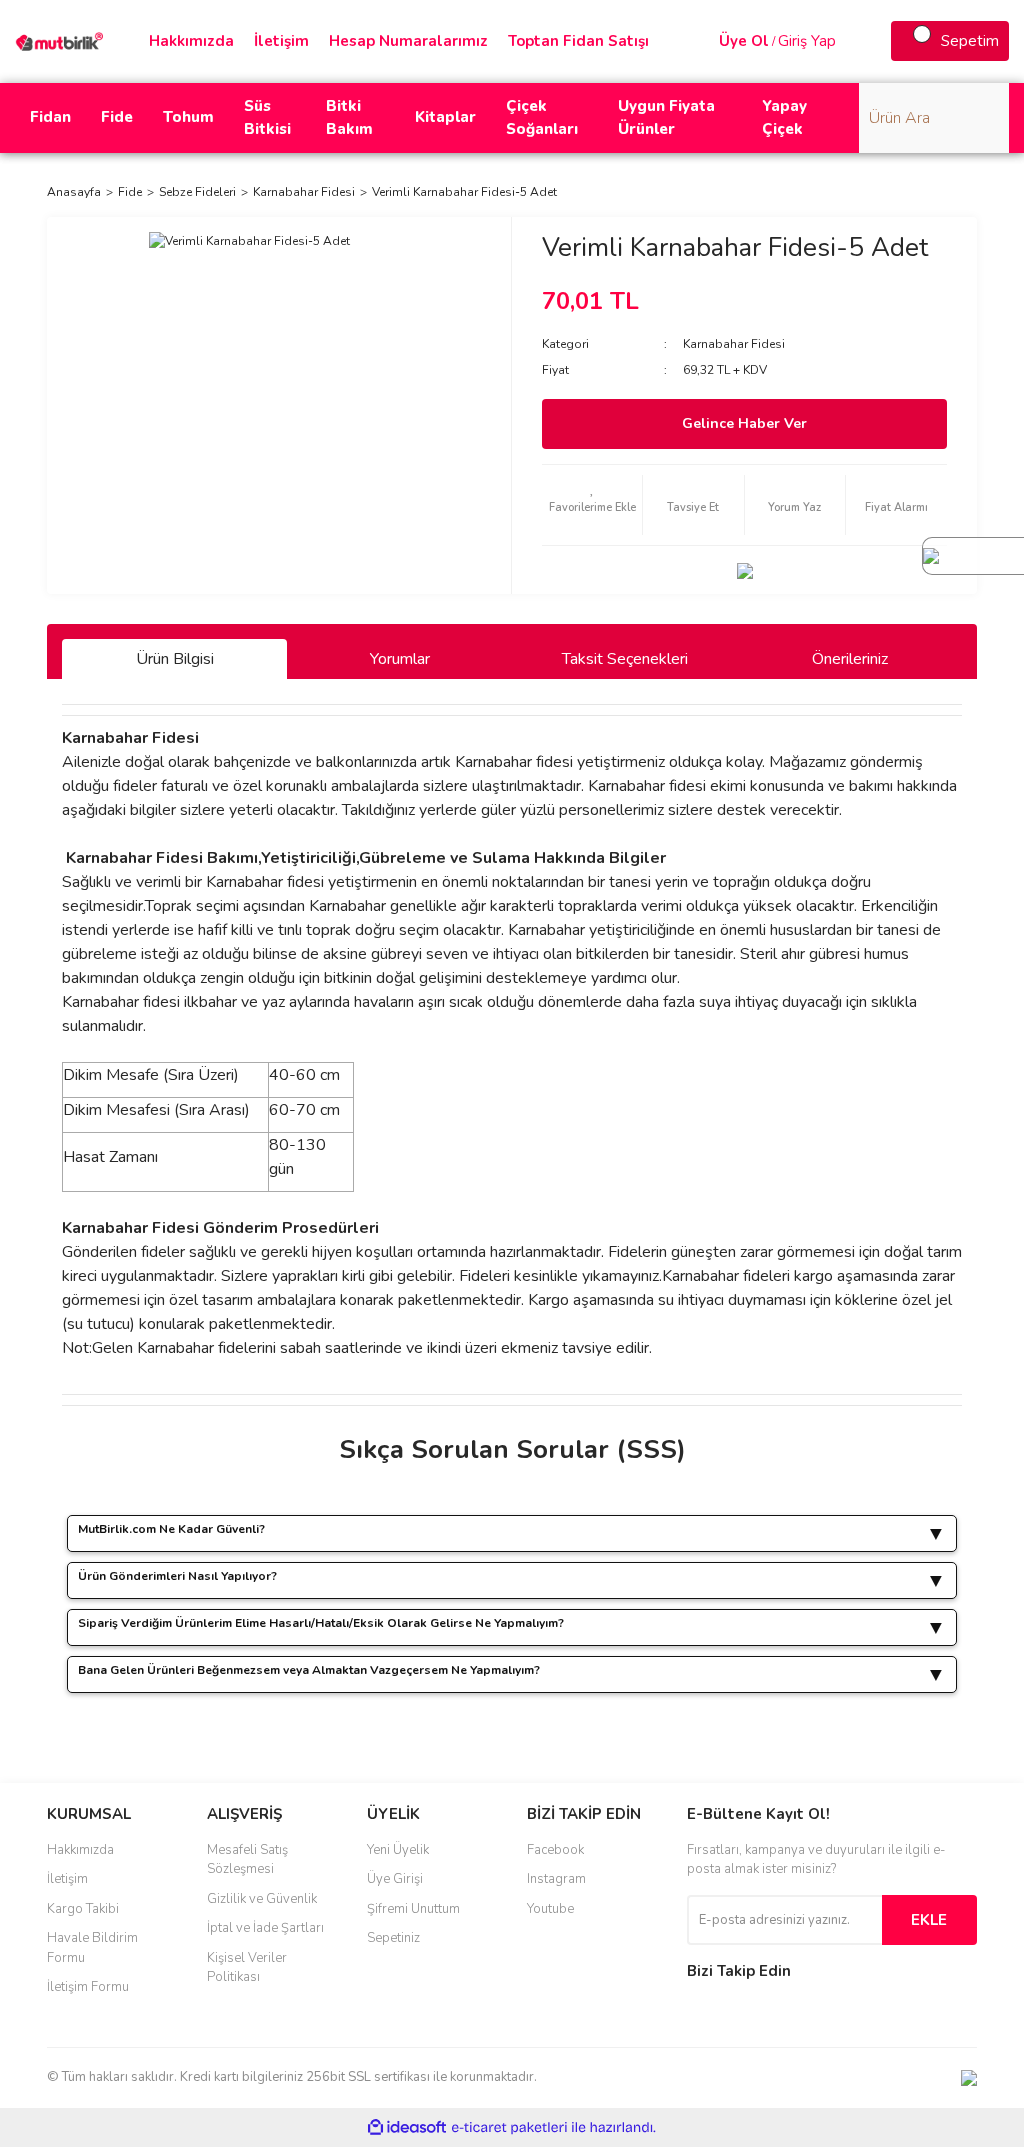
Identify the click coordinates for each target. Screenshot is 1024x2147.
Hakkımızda (191, 41)
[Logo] (62, 41)
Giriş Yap (807, 41)
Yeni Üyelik (398, 1850)
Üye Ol (744, 41)
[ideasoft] (407, 2127)
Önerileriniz (850, 659)
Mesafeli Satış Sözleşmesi (247, 1860)
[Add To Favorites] (592, 505)
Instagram (556, 1879)
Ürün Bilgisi (175, 659)
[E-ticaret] (509, 2128)
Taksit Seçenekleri (625, 659)
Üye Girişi (395, 1879)
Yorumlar (400, 659)
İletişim (281, 41)
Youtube (550, 1909)
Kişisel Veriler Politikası (247, 1968)
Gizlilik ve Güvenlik (262, 1899)
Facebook (555, 1850)
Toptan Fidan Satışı (578, 41)
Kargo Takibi (83, 1909)
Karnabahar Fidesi (734, 344)
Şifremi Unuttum (413, 1909)
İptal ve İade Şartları (265, 1928)
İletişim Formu (88, 1987)
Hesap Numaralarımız (408, 41)
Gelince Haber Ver (744, 423)
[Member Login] (699, 41)
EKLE (929, 1920)
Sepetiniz (393, 1938)
